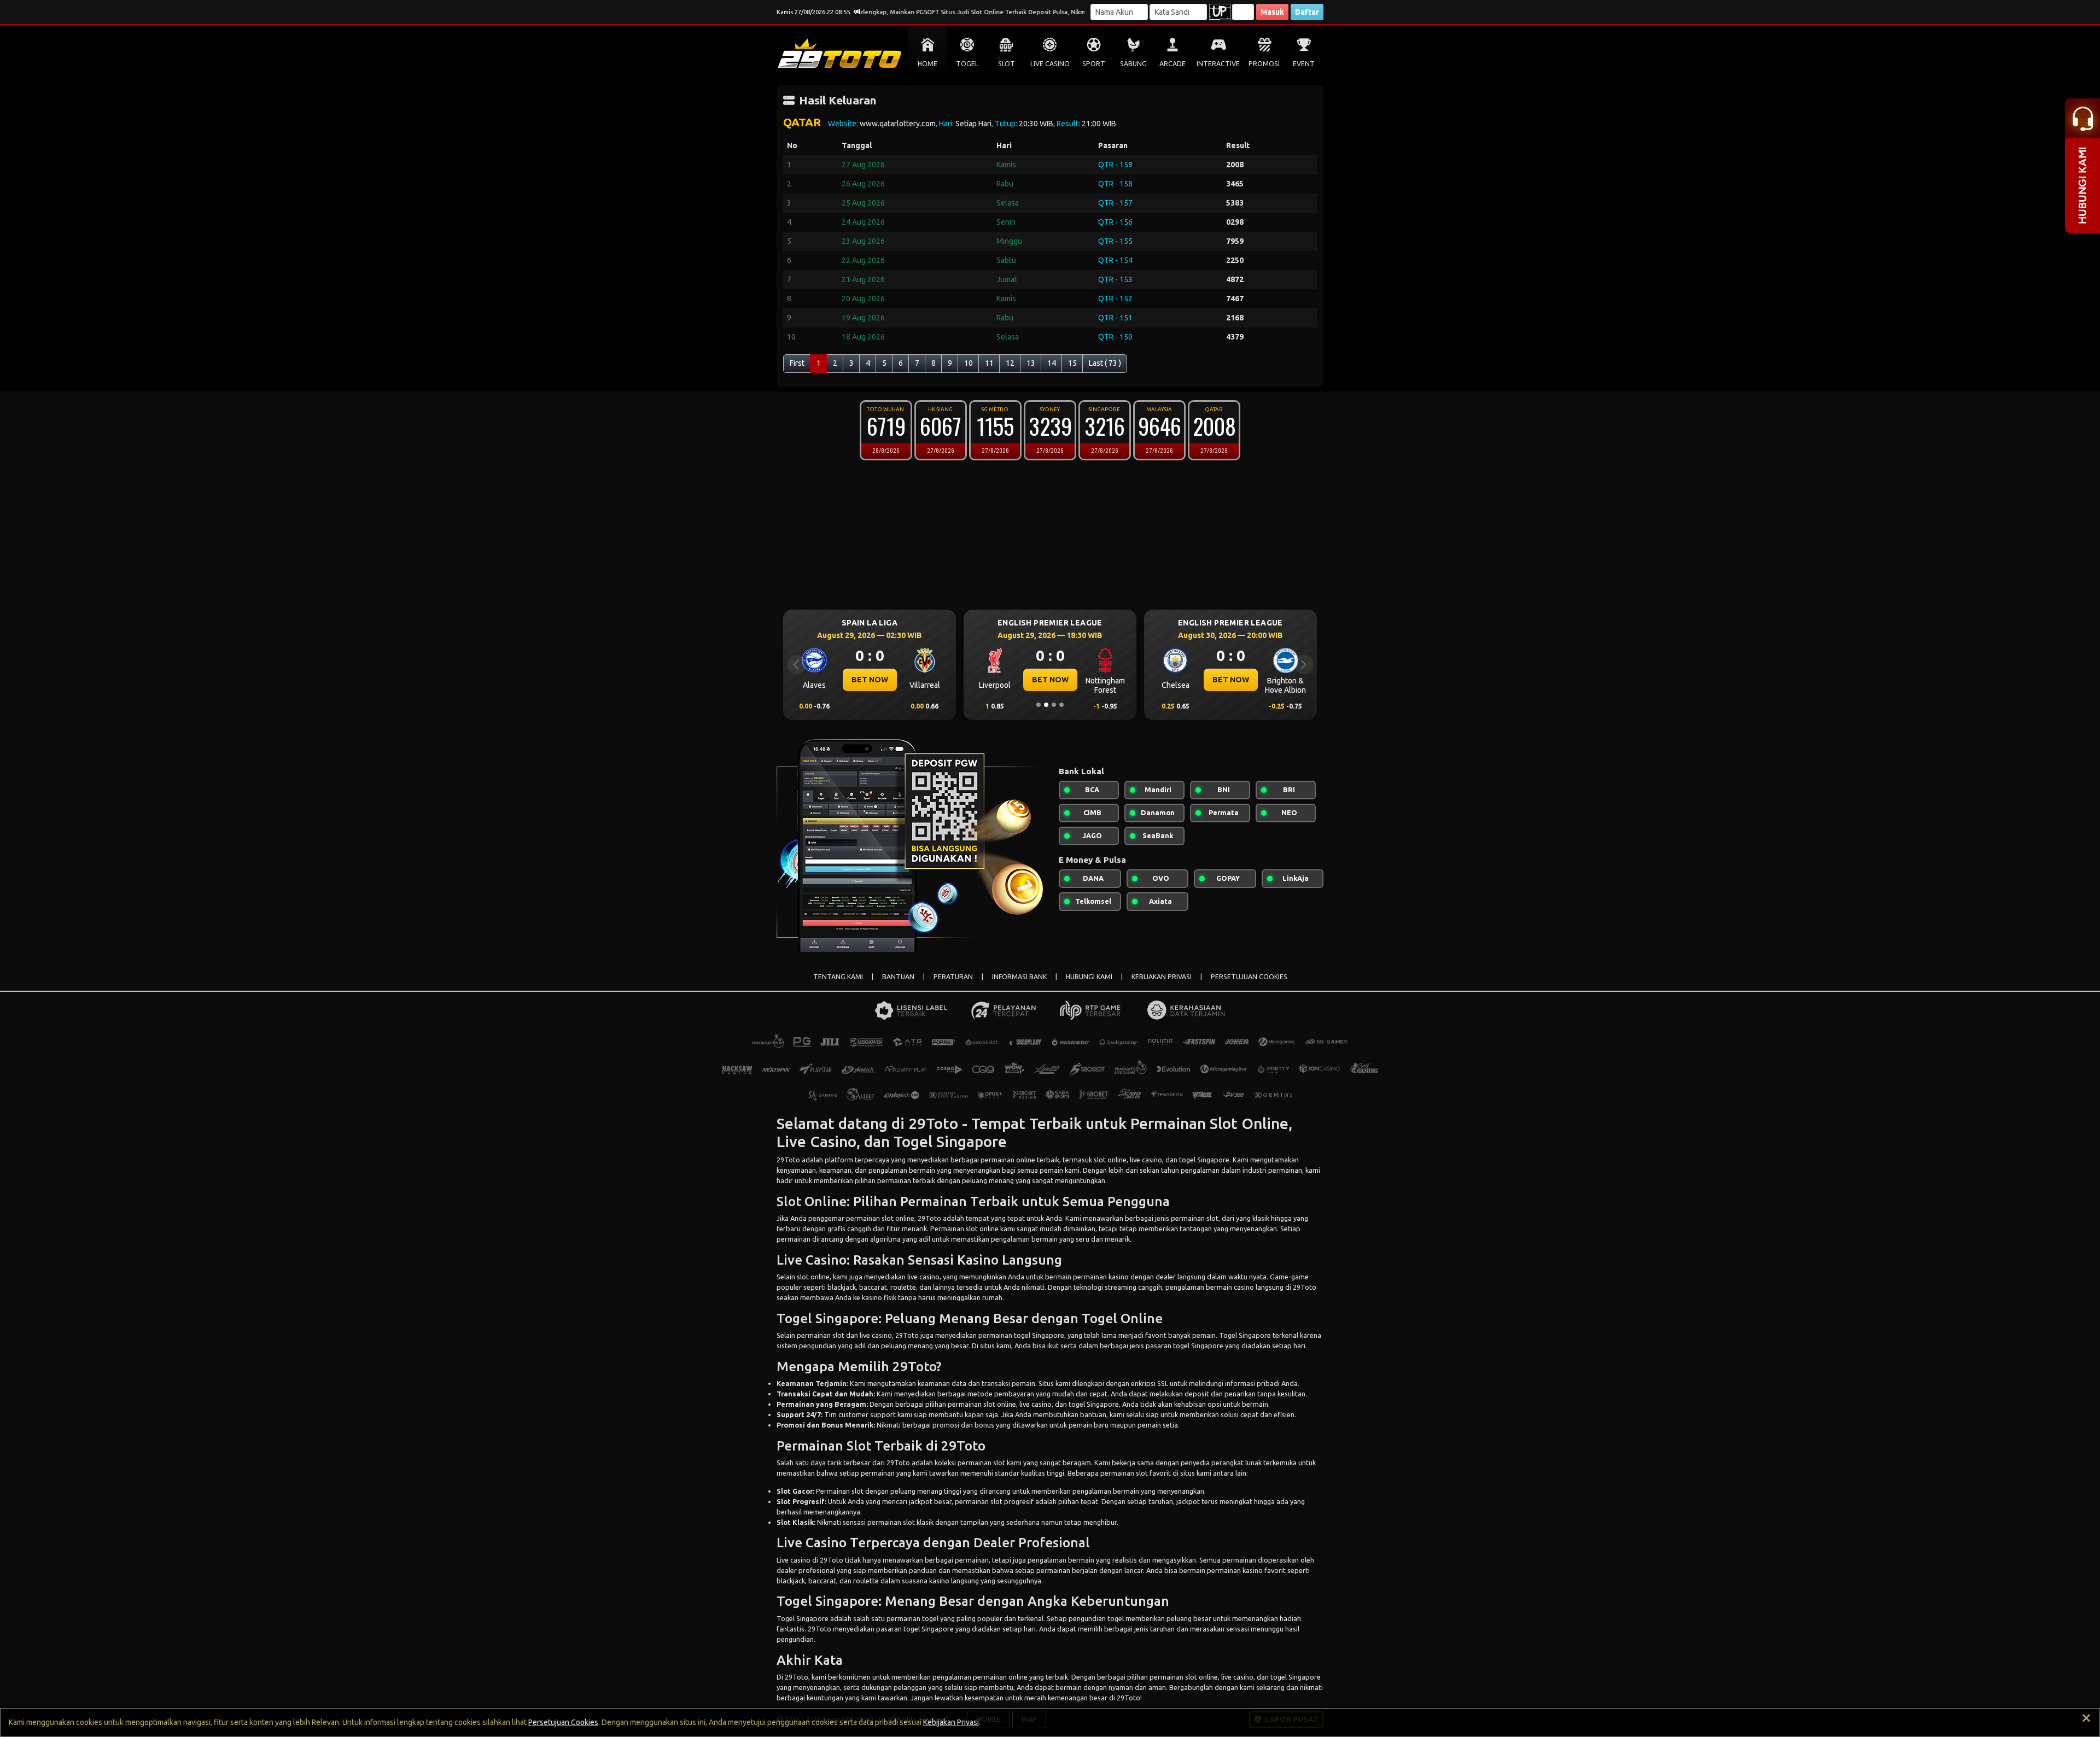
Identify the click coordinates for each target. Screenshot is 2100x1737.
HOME (927, 64)
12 (1010, 363)
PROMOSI (1264, 64)
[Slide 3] (1054, 705)
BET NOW (870, 680)
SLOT (1007, 64)
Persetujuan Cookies (563, 1722)
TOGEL (967, 64)
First (797, 363)
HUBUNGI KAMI (1089, 977)
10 (969, 363)
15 (1072, 363)
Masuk (1272, 12)
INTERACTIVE (1218, 64)
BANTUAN (898, 977)
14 (1052, 363)
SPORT (1094, 64)
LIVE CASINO (1050, 64)
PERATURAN (953, 977)
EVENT (1304, 64)
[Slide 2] (1046, 705)
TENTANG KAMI (838, 977)
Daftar (1307, 12)
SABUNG (1133, 64)
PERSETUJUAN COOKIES (1249, 977)
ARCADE (1172, 64)
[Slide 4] (1061, 705)
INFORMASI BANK (1019, 977)
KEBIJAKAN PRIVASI (1162, 977)
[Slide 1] (1039, 705)
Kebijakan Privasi (951, 1722)
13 (1031, 363)
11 (989, 363)
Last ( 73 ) (1105, 363)
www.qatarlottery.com (898, 124)
